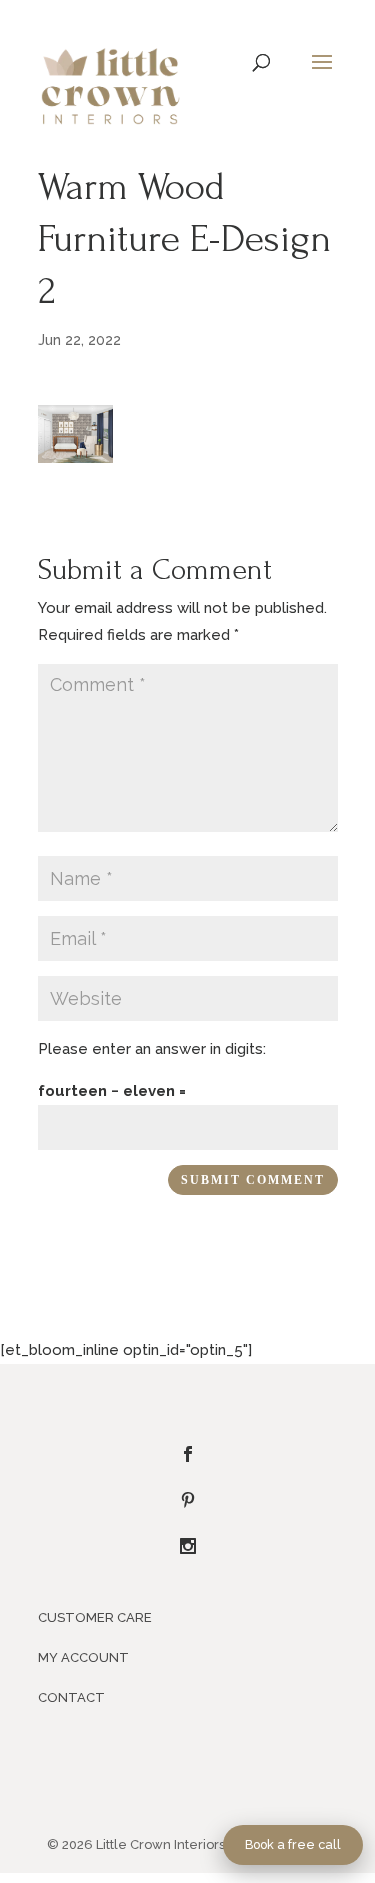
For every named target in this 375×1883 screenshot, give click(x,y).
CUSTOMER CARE (95, 1617)
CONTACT (71, 1697)
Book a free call (293, 1844)
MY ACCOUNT (83, 1657)
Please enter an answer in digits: (152, 1049)
